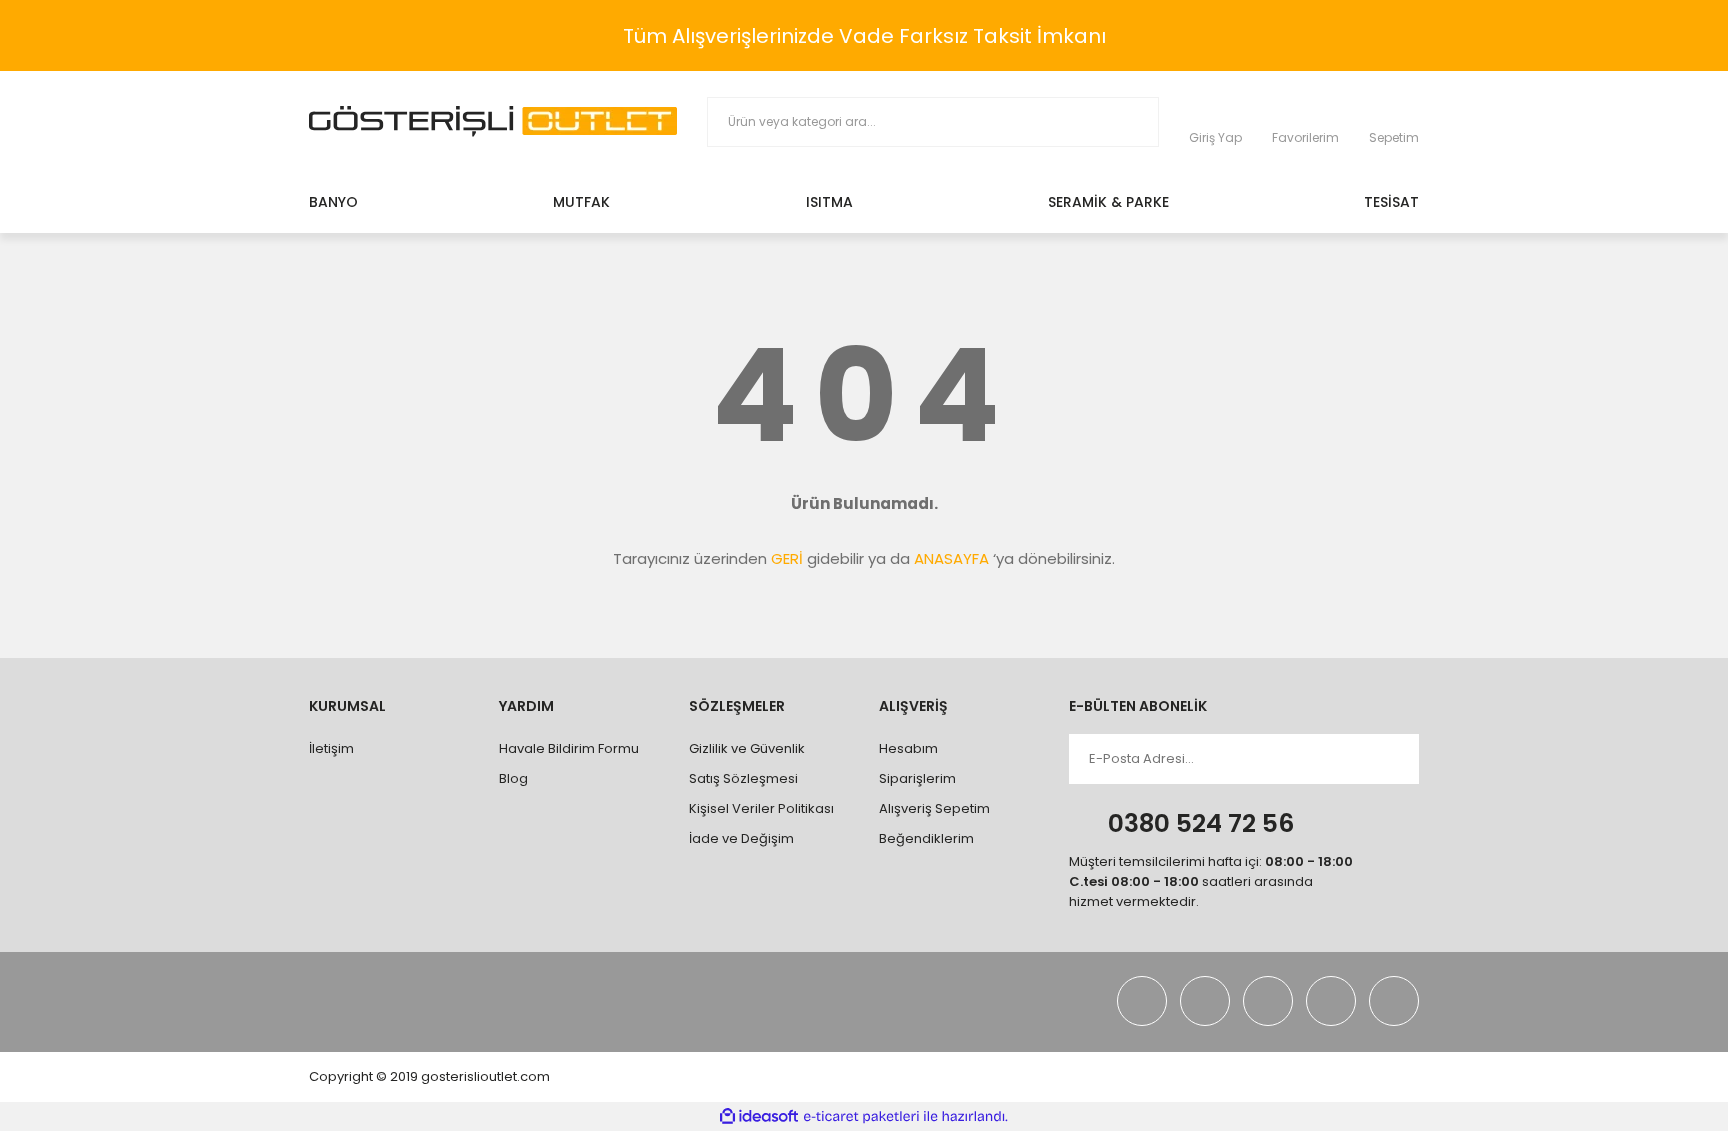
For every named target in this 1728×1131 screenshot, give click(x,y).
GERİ (787, 558)
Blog (513, 778)
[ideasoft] (759, 1116)
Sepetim (1394, 137)
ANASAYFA (951, 558)
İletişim (331, 748)
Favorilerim (1305, 137)
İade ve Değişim (741, 838)
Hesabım (908, 748)
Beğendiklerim (926, 838)
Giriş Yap (1215, 137)
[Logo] (493, 121)
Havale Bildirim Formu (569, 748)
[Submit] (1385, 759)
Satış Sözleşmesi (743, 778)
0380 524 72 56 (1201, 823)
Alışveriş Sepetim (934, 808)
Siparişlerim (917, 778)
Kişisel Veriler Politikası (761, 808)
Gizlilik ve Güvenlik (747, 748)
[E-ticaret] (861, 1117)
